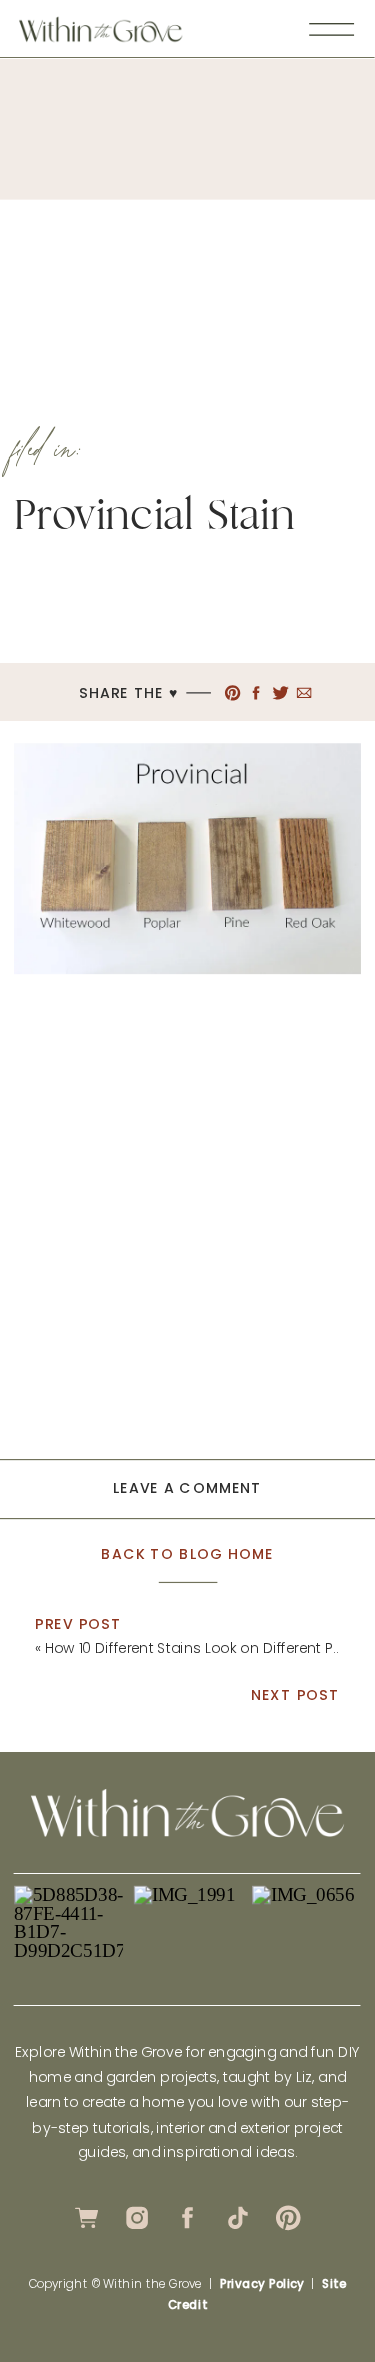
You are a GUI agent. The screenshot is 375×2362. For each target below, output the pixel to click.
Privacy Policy (262, 2284)
